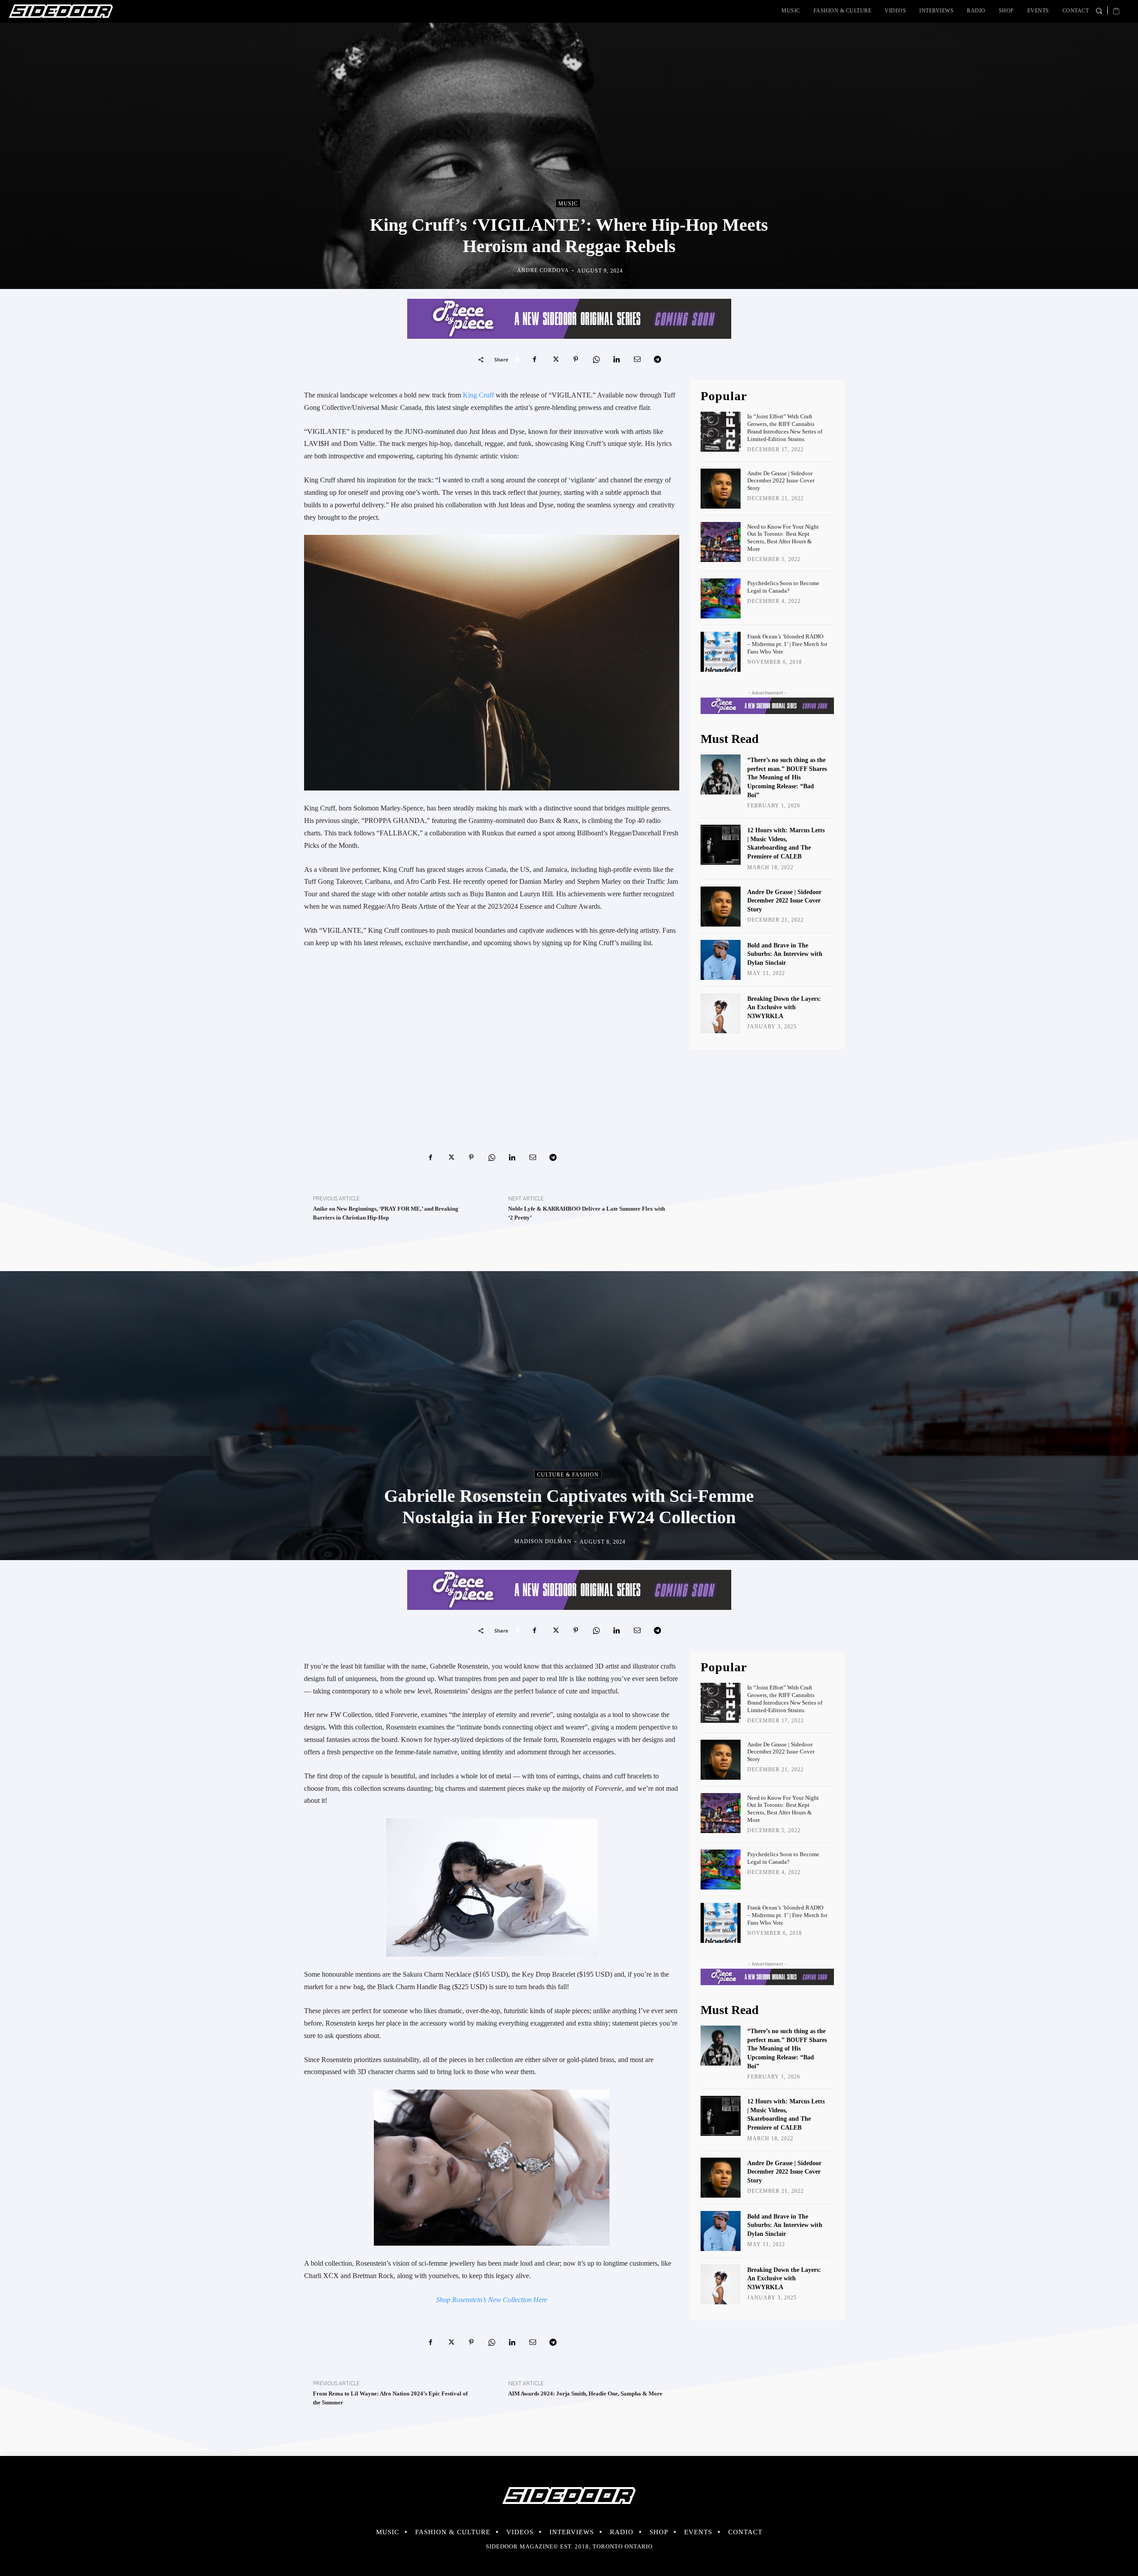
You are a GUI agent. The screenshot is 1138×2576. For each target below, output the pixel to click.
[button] (1099, 11)
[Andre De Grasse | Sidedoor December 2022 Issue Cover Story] (721, 489)
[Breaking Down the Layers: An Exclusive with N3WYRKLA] (721, 1013)
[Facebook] (535, 359)
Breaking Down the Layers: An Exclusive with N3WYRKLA (784, 1007)
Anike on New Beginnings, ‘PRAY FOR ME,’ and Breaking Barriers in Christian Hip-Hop (386, 1213)
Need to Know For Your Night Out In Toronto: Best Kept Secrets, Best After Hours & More (783, 538)
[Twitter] (555, 359)
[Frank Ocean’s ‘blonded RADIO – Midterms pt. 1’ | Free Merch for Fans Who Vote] (721, 652)
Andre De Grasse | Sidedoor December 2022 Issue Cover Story (781, 481)
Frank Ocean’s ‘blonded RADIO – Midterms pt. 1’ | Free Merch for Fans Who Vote (787, 644)
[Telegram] (657, 359)
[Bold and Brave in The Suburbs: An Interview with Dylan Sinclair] (721, 960)
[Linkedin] (617, 359)
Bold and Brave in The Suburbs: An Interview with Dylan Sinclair (785, 954)
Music (568, 204)
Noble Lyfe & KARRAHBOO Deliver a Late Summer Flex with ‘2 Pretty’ (587, 1213)
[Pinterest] (576, 359)
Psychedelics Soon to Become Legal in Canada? (783, 587)
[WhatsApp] (596, 359)
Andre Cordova (543, 270)
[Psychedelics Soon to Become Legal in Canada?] (721, 598)
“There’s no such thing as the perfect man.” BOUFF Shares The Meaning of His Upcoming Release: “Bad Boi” (787, 777)
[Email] (637, 359)
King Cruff (478, 395)
